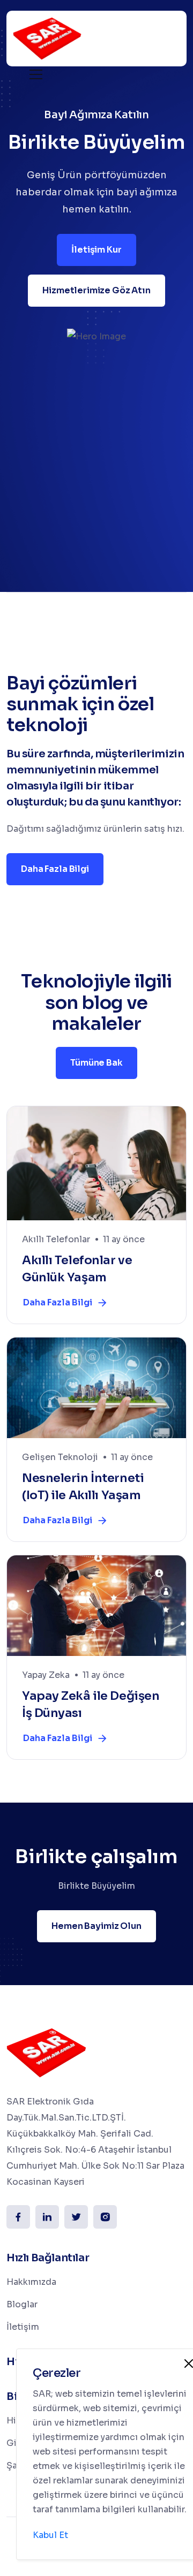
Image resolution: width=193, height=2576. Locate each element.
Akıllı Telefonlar (56, 1239)
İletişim (23, 2327)
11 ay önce (124, 1239)
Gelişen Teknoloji (60, 1457)
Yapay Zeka (46, 1675)
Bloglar (22, 2304)
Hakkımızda (31, 2282)
